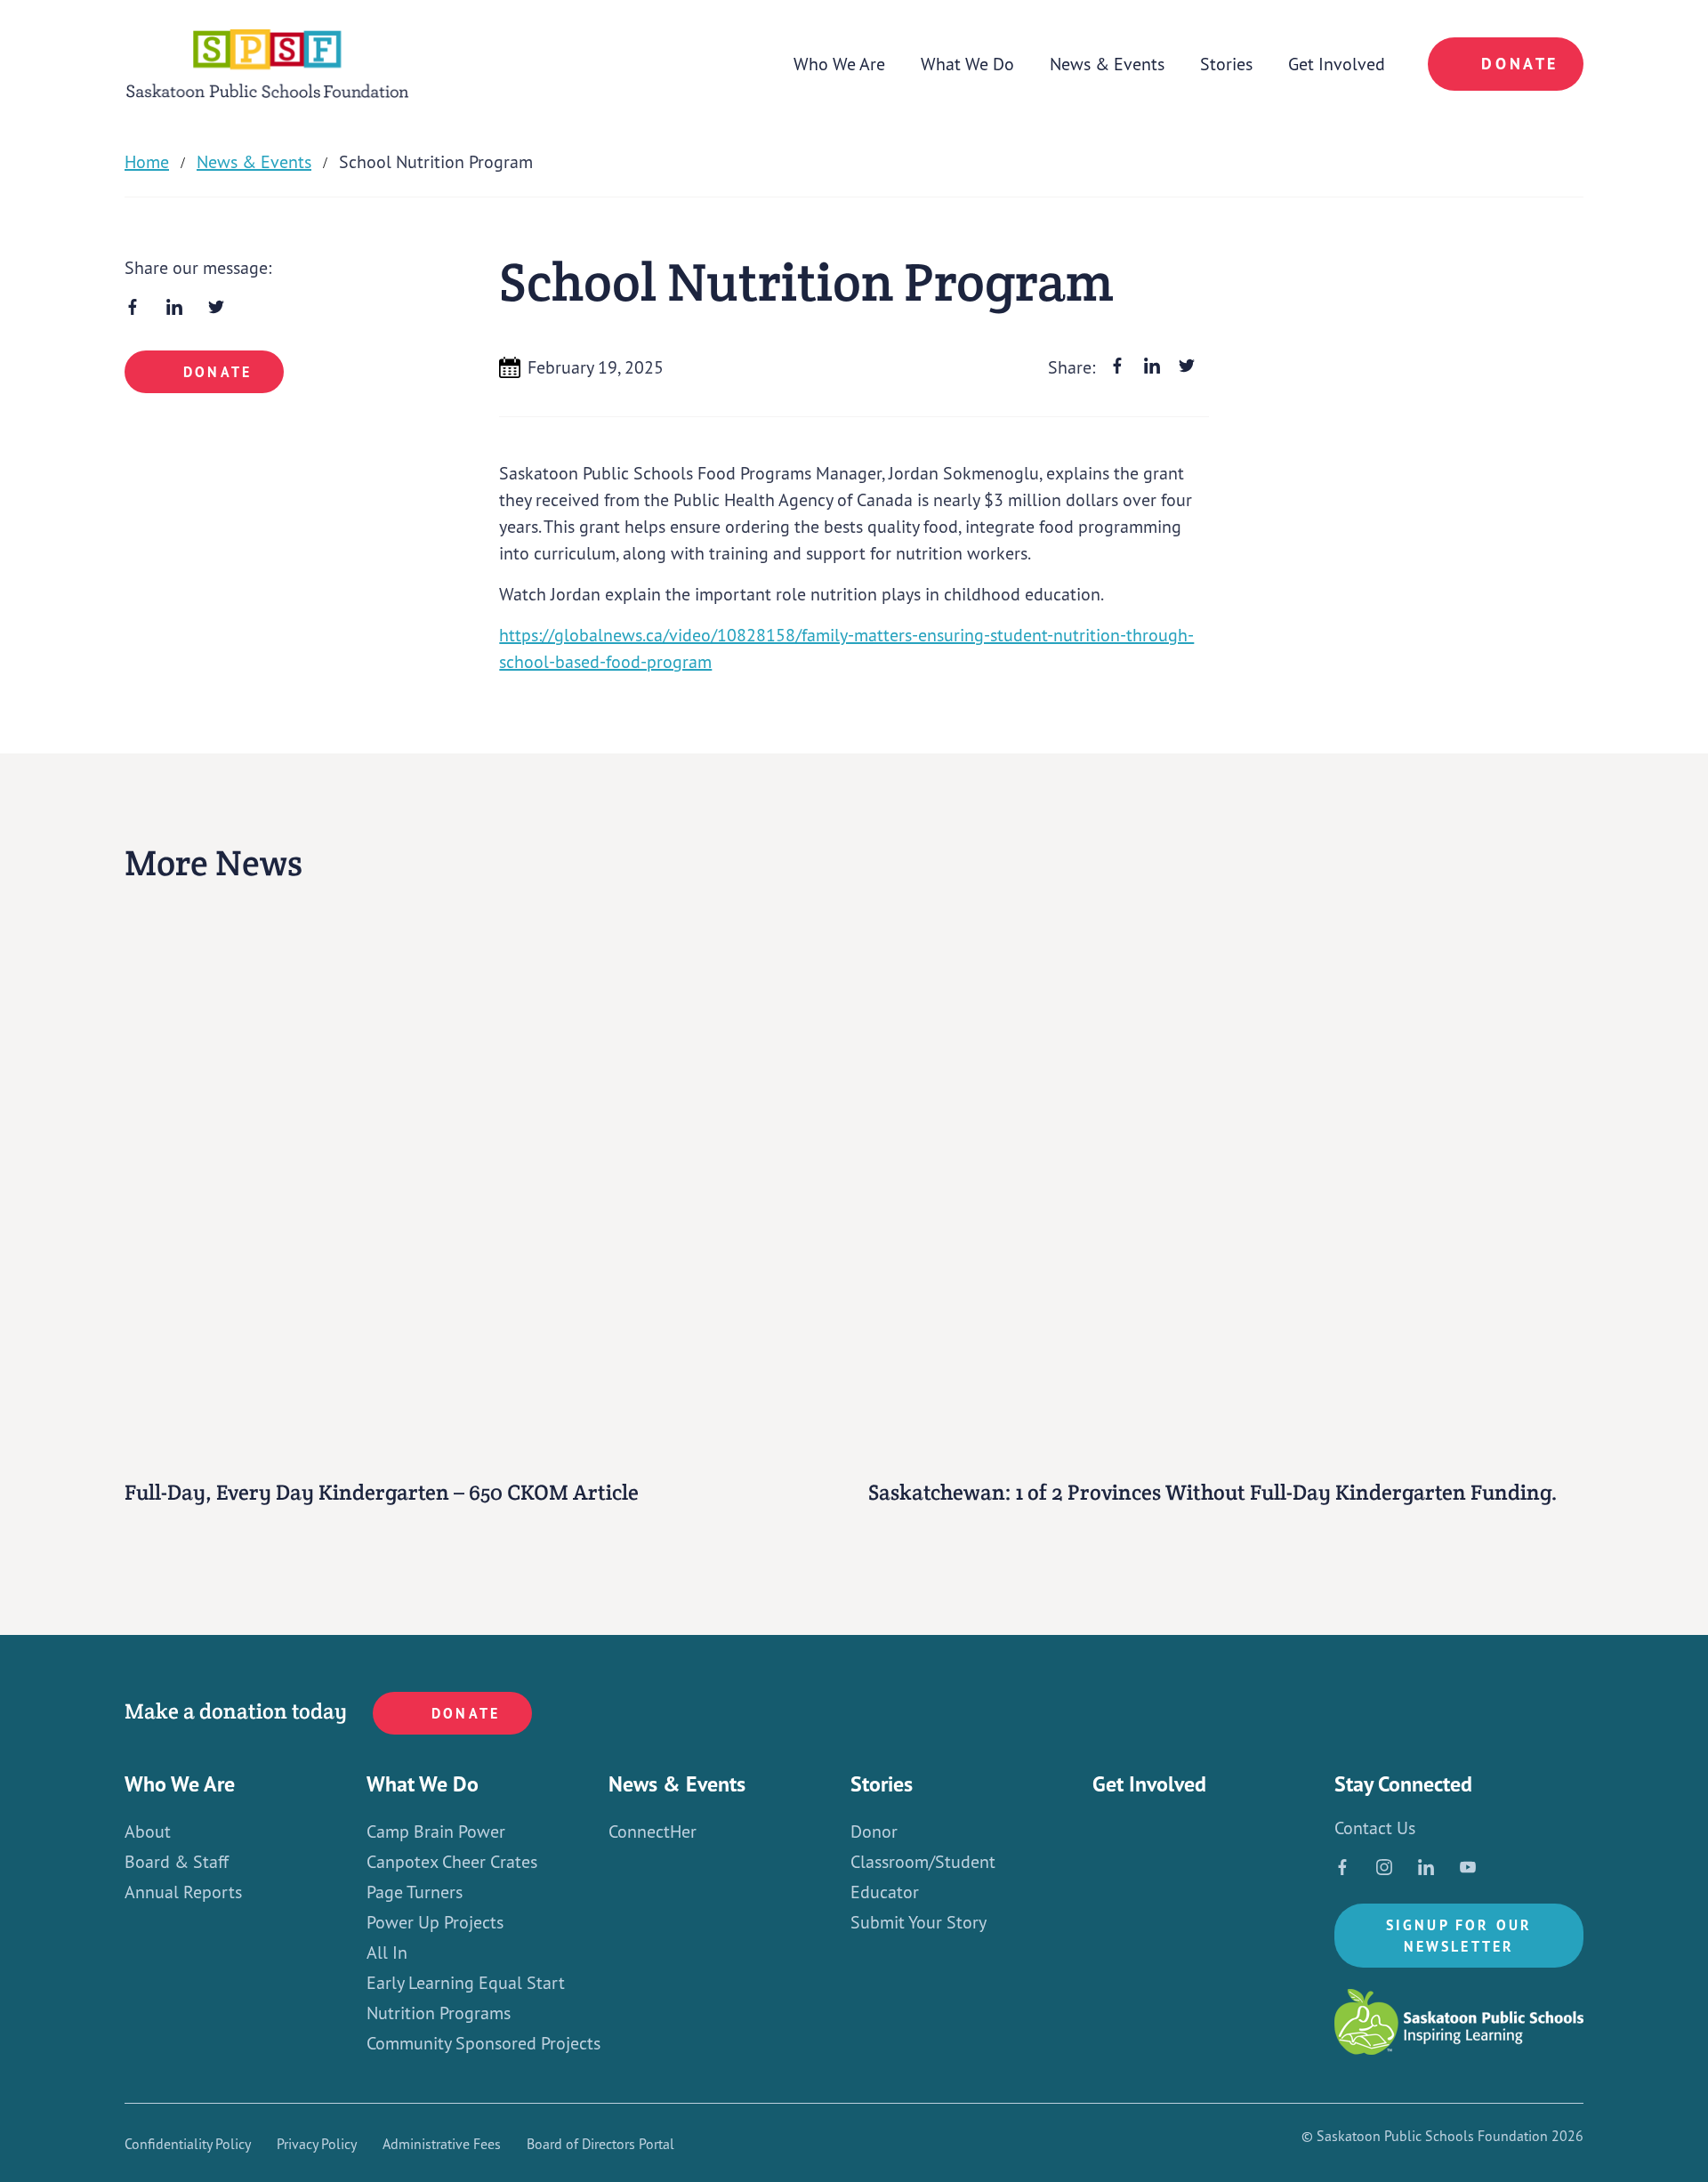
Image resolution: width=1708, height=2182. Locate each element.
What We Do (967, 64)
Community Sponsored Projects (483, 2043)
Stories (1226, 64)
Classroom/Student (923, 1862)
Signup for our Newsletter (1459, 1936)
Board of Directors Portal (600, 2144)
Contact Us (1375, 1828)
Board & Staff (177, 1862)
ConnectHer (653, 1832)
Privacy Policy (317, 2144)
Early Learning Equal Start (466, 1983)
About (148, 1832)
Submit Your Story (918, 1922)
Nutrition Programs (439, 2013)
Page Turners (415, 1892)
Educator (885, 1892)
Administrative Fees (442, 2144)
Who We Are (839, 64)
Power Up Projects (435, 1922)
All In (387, 1953)
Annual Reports (183, 1892)
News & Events (1107, 64)
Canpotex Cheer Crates (452, 1862)
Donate (1520, 64)
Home (147, 162)
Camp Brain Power (436, 1832)
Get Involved (1337, 64)
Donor (874, 1832)
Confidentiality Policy (188, 2144)
